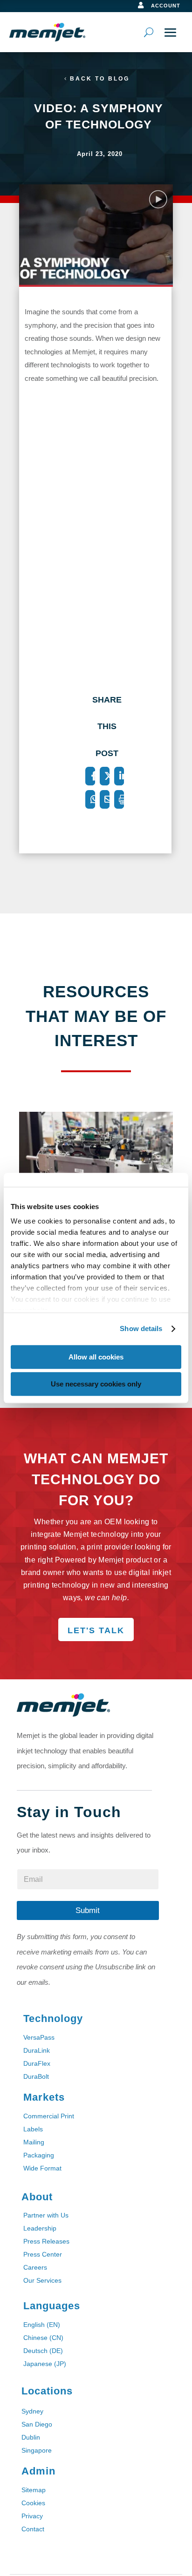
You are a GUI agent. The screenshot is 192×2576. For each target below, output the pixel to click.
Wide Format (42, 2168)
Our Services (42, 2280)
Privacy (32, 2516)
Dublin (31, 2437)
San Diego (37, 2424)
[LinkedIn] (119, 776)
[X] (105, 776)
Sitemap (34, 2490)
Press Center (43, 2254)
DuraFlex (37, 2063)
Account (166, 6)
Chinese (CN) (43, 2338)
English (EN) (42, 2325)
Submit (88, 1910)
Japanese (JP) (45, 2364)
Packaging (39, 2155)
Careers (35, 2267)
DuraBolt (36, 2076)
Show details (141, 1329)
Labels (33, 2129)
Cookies (33, 2503)
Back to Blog (100, 79)
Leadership (40, 2228)
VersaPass (39, 2037)
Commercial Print (49, 2116)
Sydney (32, 2411)
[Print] (119, 799)
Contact (33, 2529)
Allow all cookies (96, 1357)
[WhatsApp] (90, 799)
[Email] (105, 799)
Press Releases (46, 2241)
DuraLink (37, 2050)
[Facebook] (90, 776)
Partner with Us (46, 2215)
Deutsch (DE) (43, 2351)
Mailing (34, 2142)
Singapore (37, 2450)
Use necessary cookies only (96, 1384)
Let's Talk (96, 1630)
